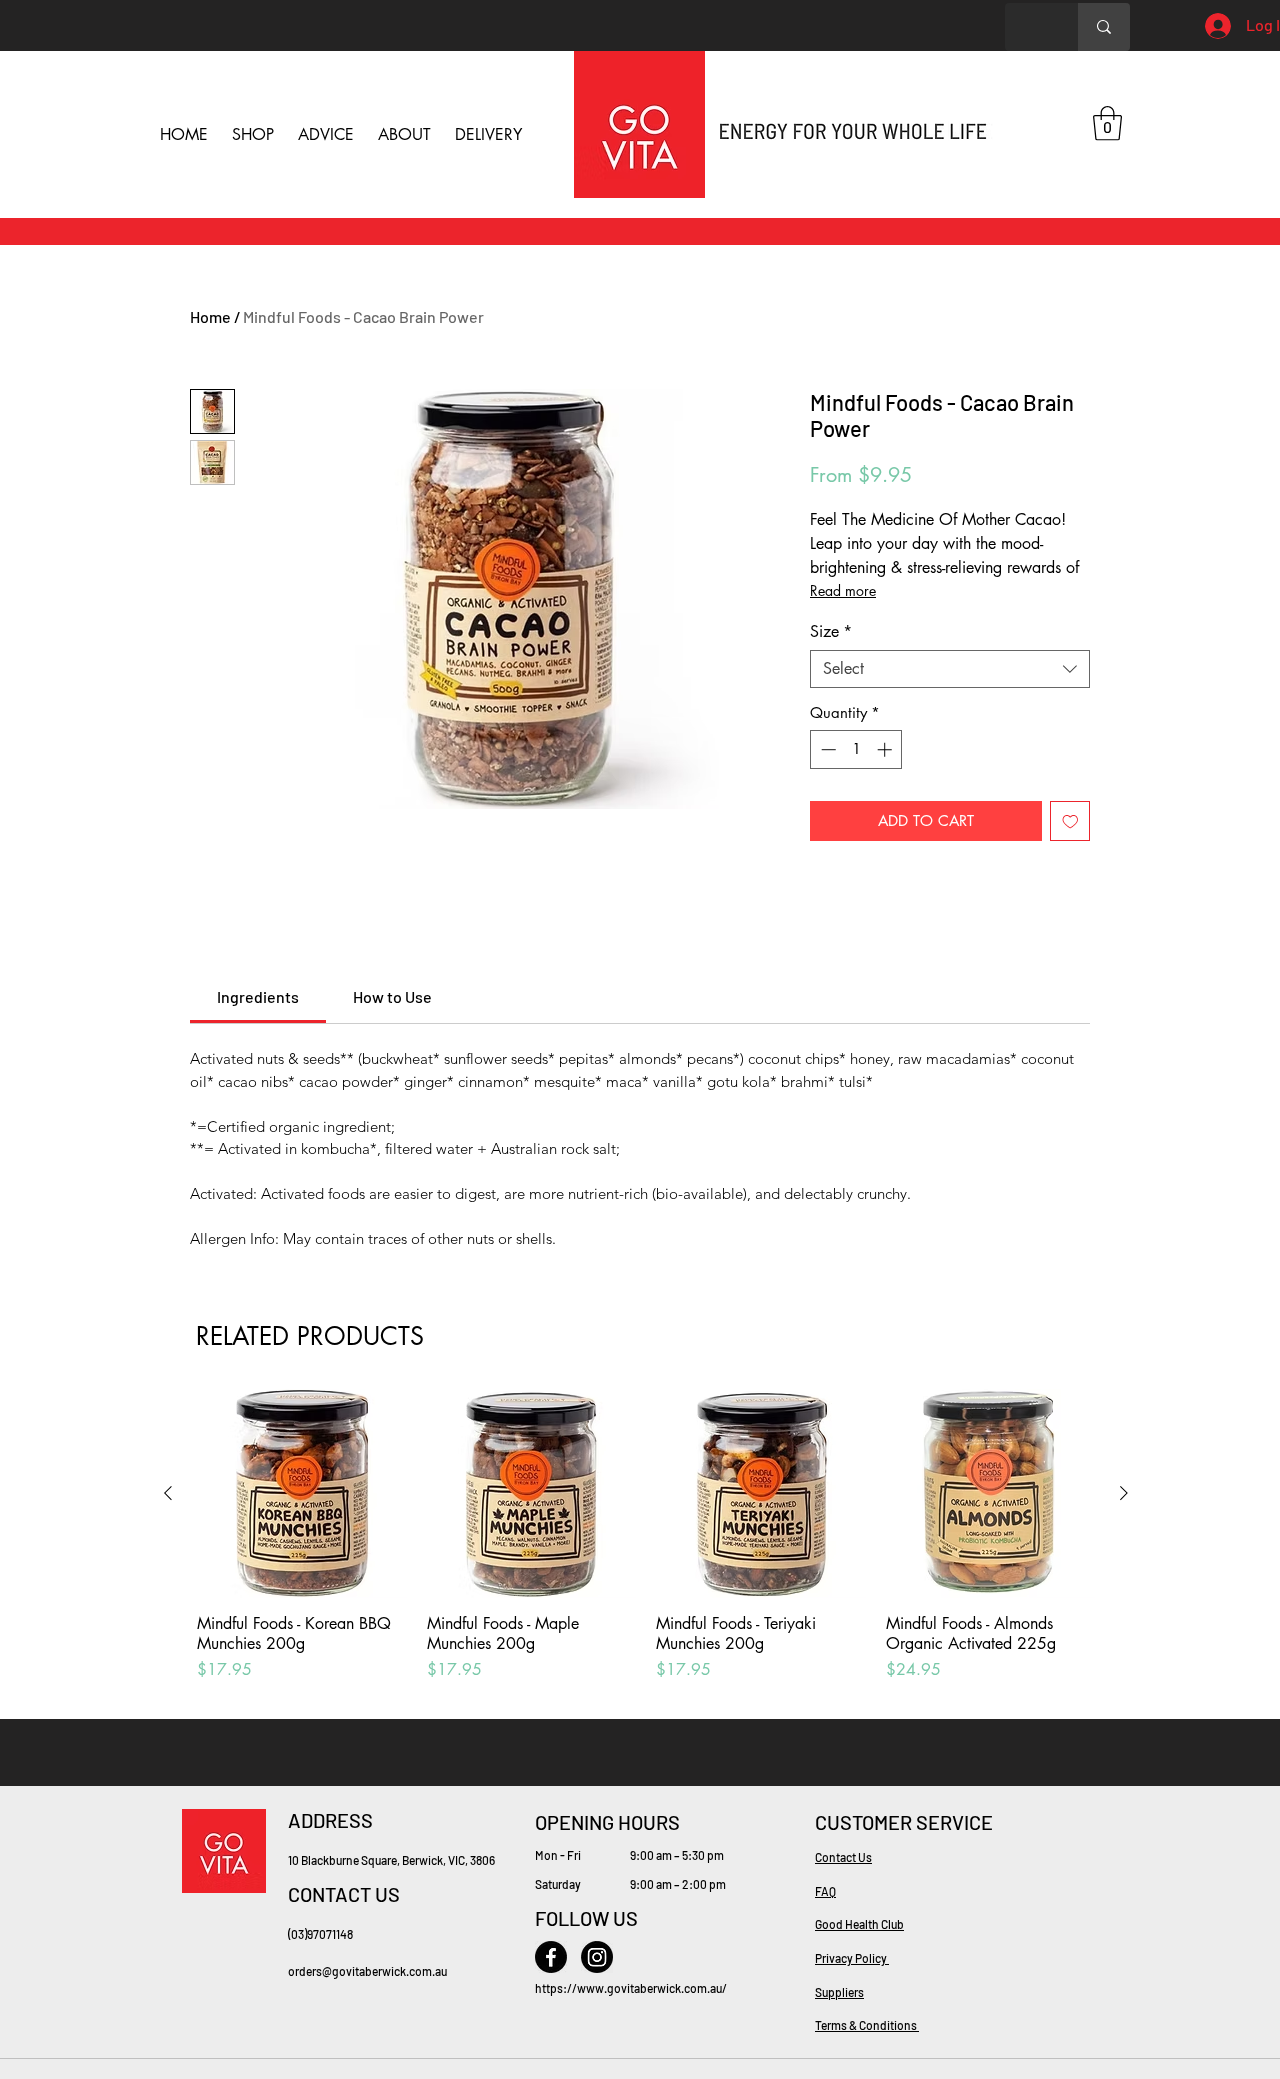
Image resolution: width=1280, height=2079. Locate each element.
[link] (258, 996)
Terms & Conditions (867, 2025)
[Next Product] (1124, 1493)
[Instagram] (597, 1957)
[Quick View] (302, 1494)
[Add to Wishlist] (1070, 821)
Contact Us (843, 1857)
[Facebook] (551, 1957)
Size (831, 632)
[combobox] (950, 669)
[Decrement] (826, 749)
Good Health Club (859, 1924)
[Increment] (886, 749)
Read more (843, 590)
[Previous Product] (168, 1493)
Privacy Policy (852, 1958)
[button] (1107, 123)
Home (210, 316)
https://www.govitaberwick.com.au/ (631, 1988)
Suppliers (839, 1992)
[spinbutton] (856, 749)
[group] (646, 1546)
